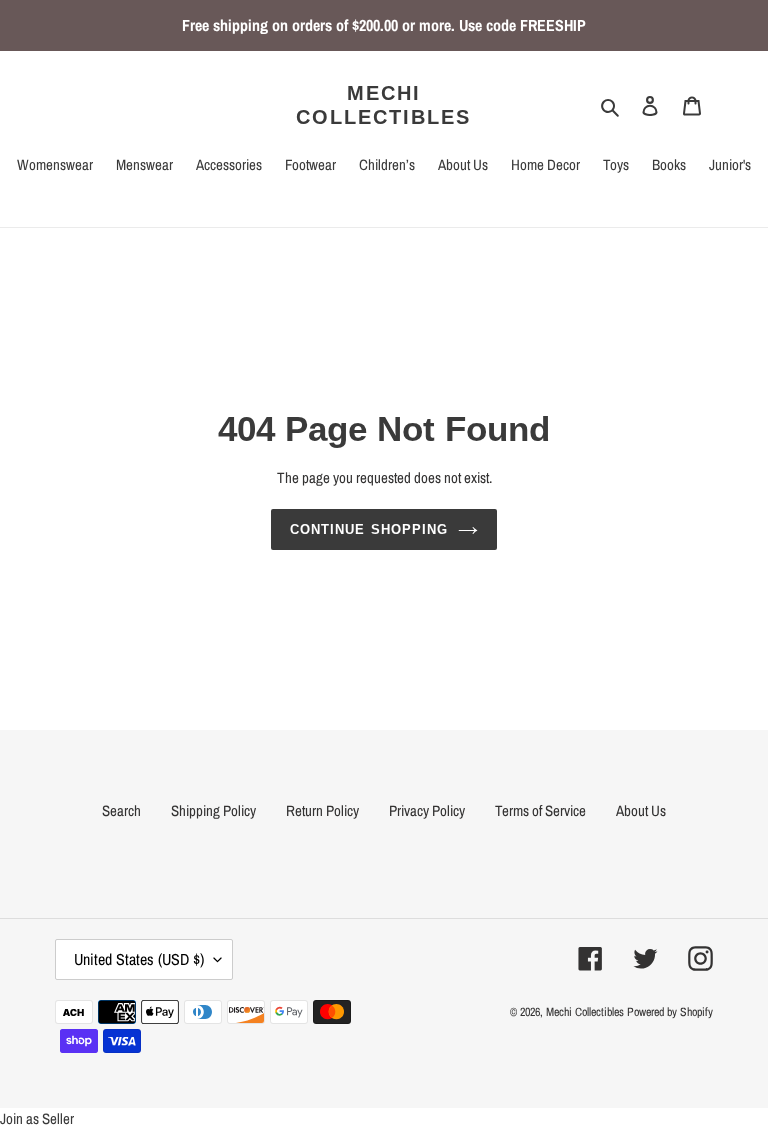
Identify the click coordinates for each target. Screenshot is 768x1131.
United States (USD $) (139, 959)
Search (121, 810)
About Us (641, 810)
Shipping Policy (213, 810)
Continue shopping (369, 529)
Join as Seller (37, 1118)
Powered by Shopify (670, 1012)
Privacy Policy (427, 810)
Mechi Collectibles (383, 105)
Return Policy (322, 810)
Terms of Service (540, 810)
